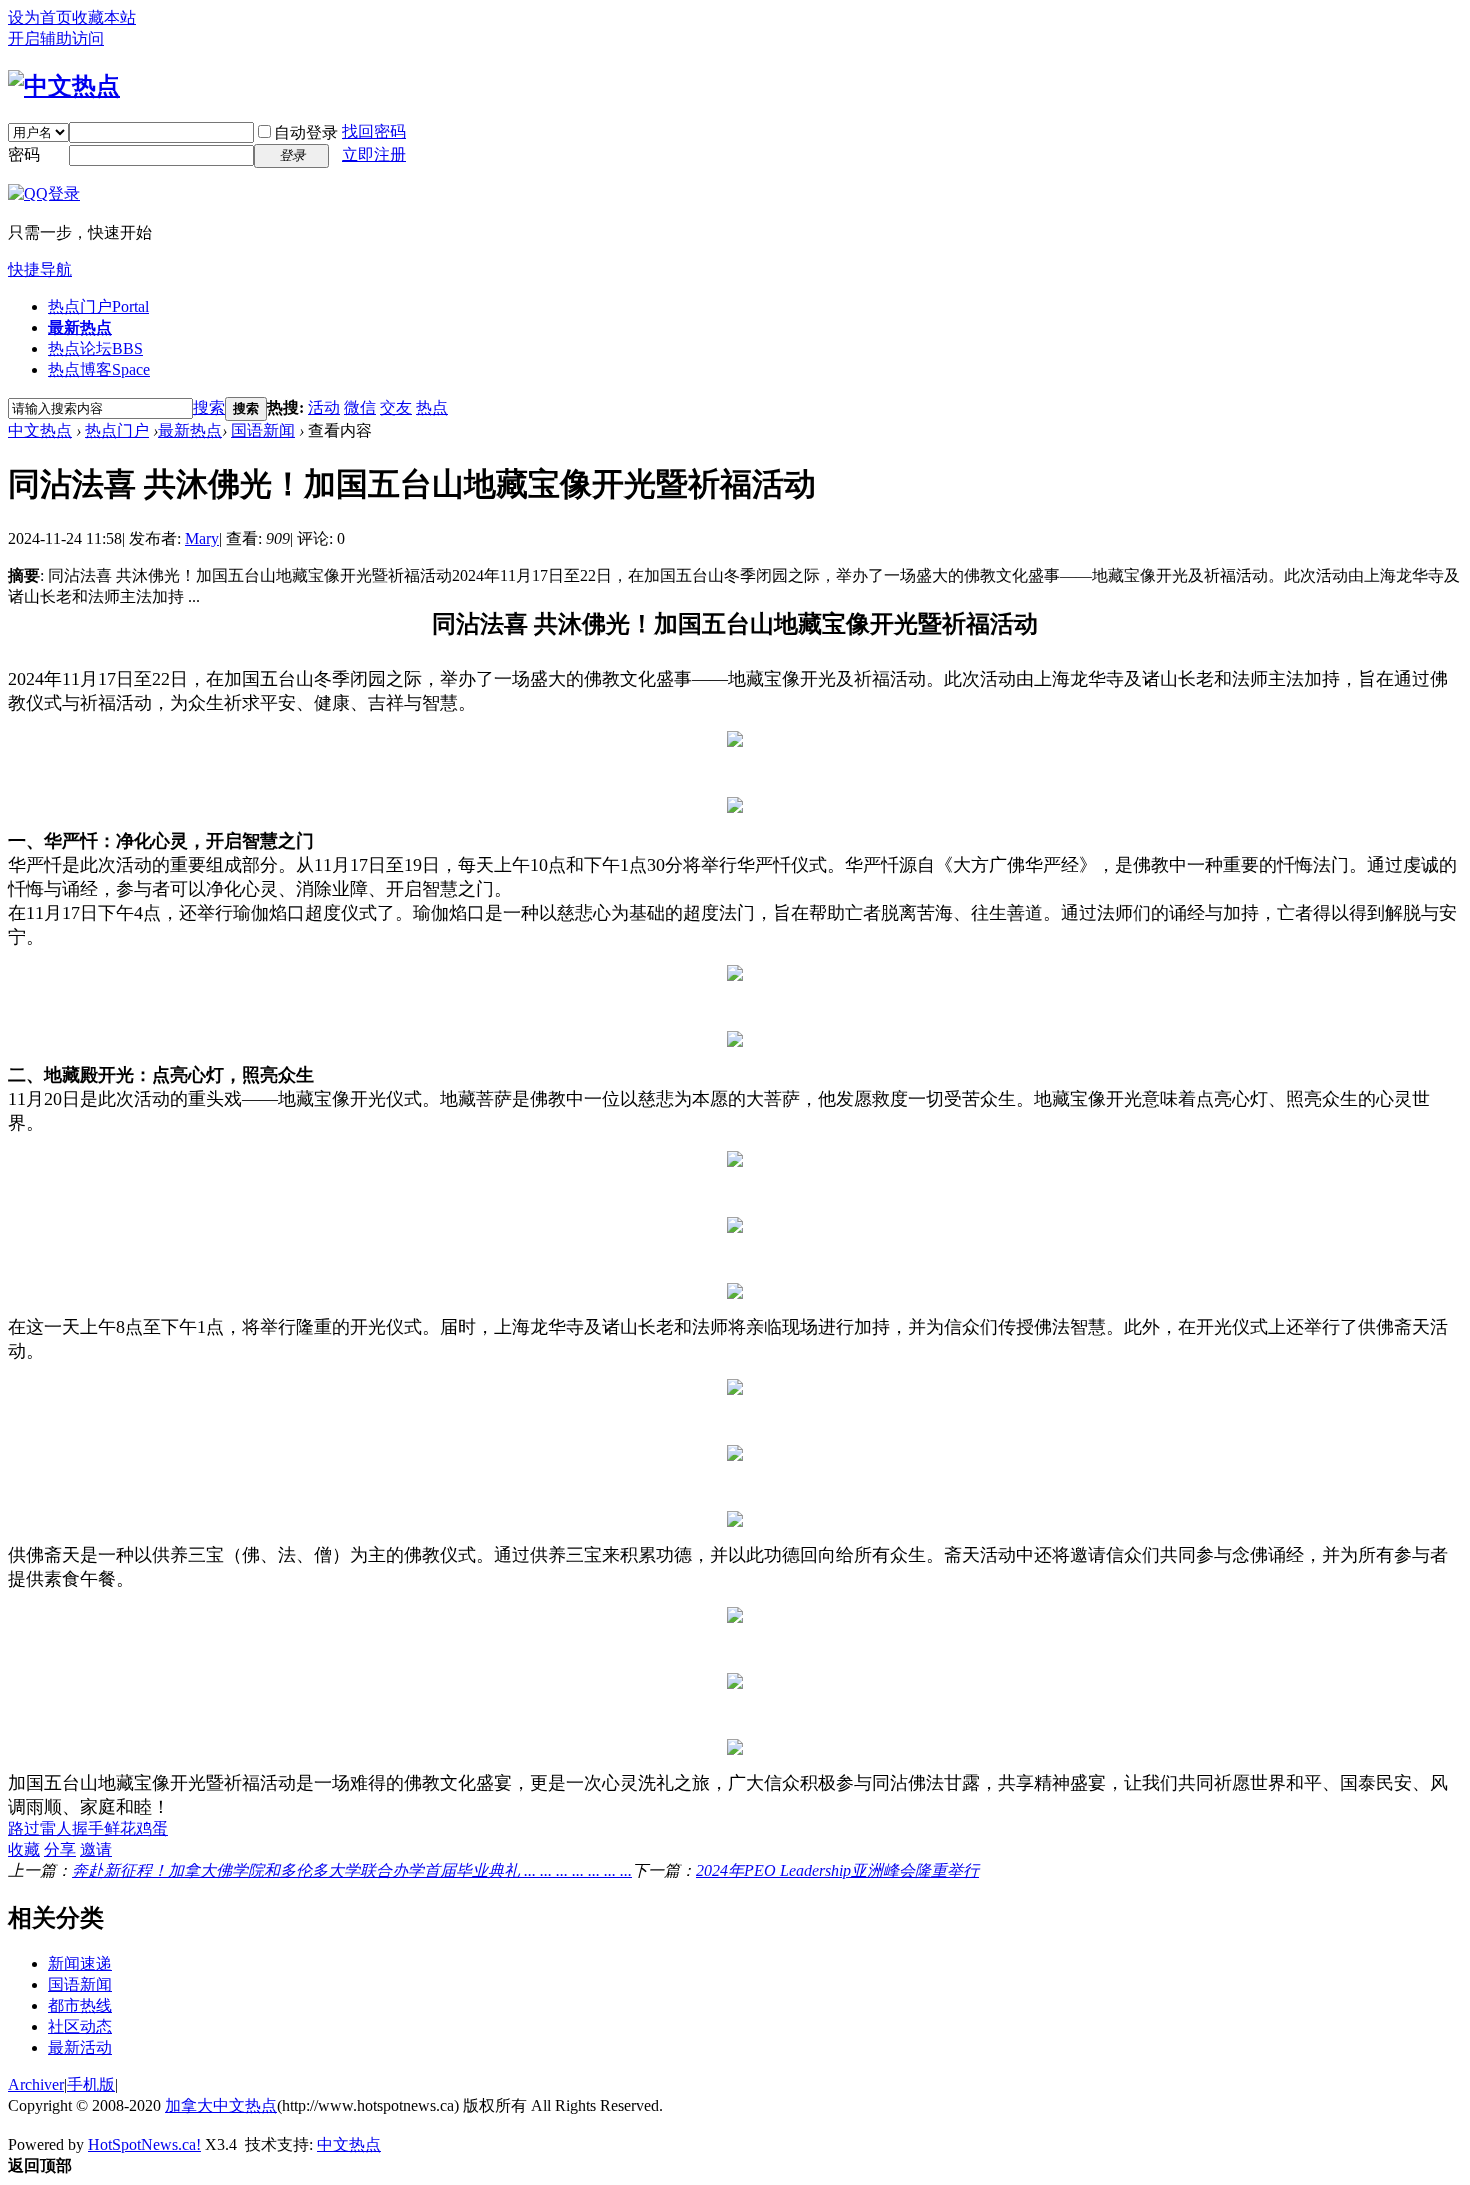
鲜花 (120, 1828)
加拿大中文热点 (221, 2105)
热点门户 (98, 306)
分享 (60, 1849)
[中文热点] (64, 86)
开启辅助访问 (56, 38)
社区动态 (80, 2026)
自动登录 (306, 132)
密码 (24, 154)
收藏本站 (104, 17)
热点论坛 (95, 348)
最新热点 (80, 327)
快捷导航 (40, 269)
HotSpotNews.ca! (144, 2144)
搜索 (209, 407)
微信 (360, 407)
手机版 (91, 2084)
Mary (202, 538)
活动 (324, 407)
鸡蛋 (152, 1828)
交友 (396, 407)
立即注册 (374, 154)
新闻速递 (80, 1963)
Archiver (36, 2084)
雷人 (56, 1828)
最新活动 (80, 2047)
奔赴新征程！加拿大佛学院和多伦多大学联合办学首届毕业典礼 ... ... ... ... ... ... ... (352, 1870)
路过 (24, 1828)
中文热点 (40, 430)
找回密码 (374, 131)
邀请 (96, 1849)
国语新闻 (263, 430)
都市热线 (80, 2005)
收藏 (24, 1849)
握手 (88, 1828)
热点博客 (99, 369)
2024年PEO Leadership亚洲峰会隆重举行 (837, 1870)
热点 (432, 407)
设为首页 (40, 17)
